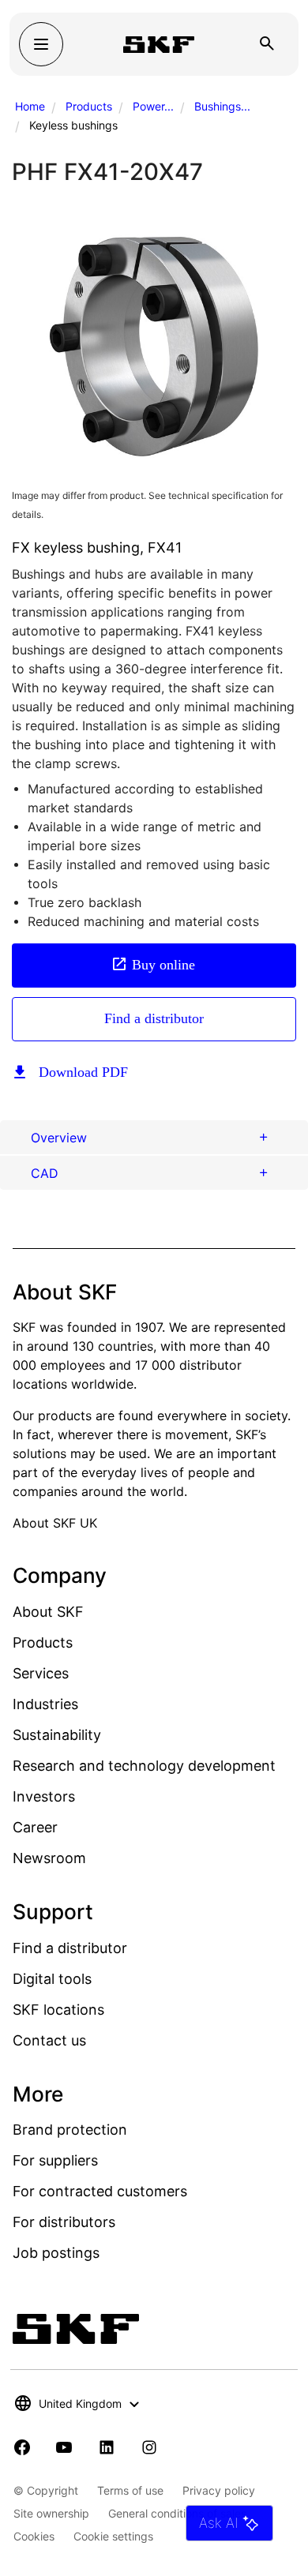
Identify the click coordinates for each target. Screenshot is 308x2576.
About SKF (48, 1612)
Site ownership (51, 2513)
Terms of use (130, 2490)
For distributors (64, 2222)
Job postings (56, 2253)
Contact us (49, 2040)
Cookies (34, 2536)
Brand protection (70, 2130)
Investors (44, 1796)
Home (30, 106)
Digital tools (52, 1979)
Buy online (163, 965)
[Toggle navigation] (41, 44)
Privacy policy (219, 2490)
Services (41, 1673)
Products (89, 106)
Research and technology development (144, 1766)
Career (35, 1827)
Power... (153, 106)
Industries (45, 1704)
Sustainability (57, 1735)
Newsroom (49, 1858)
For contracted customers (100, 2191)
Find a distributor (154, 1018)
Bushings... (222, 106)
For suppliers (55, 2160)
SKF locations (58, 2010)
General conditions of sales (177, 2513)
